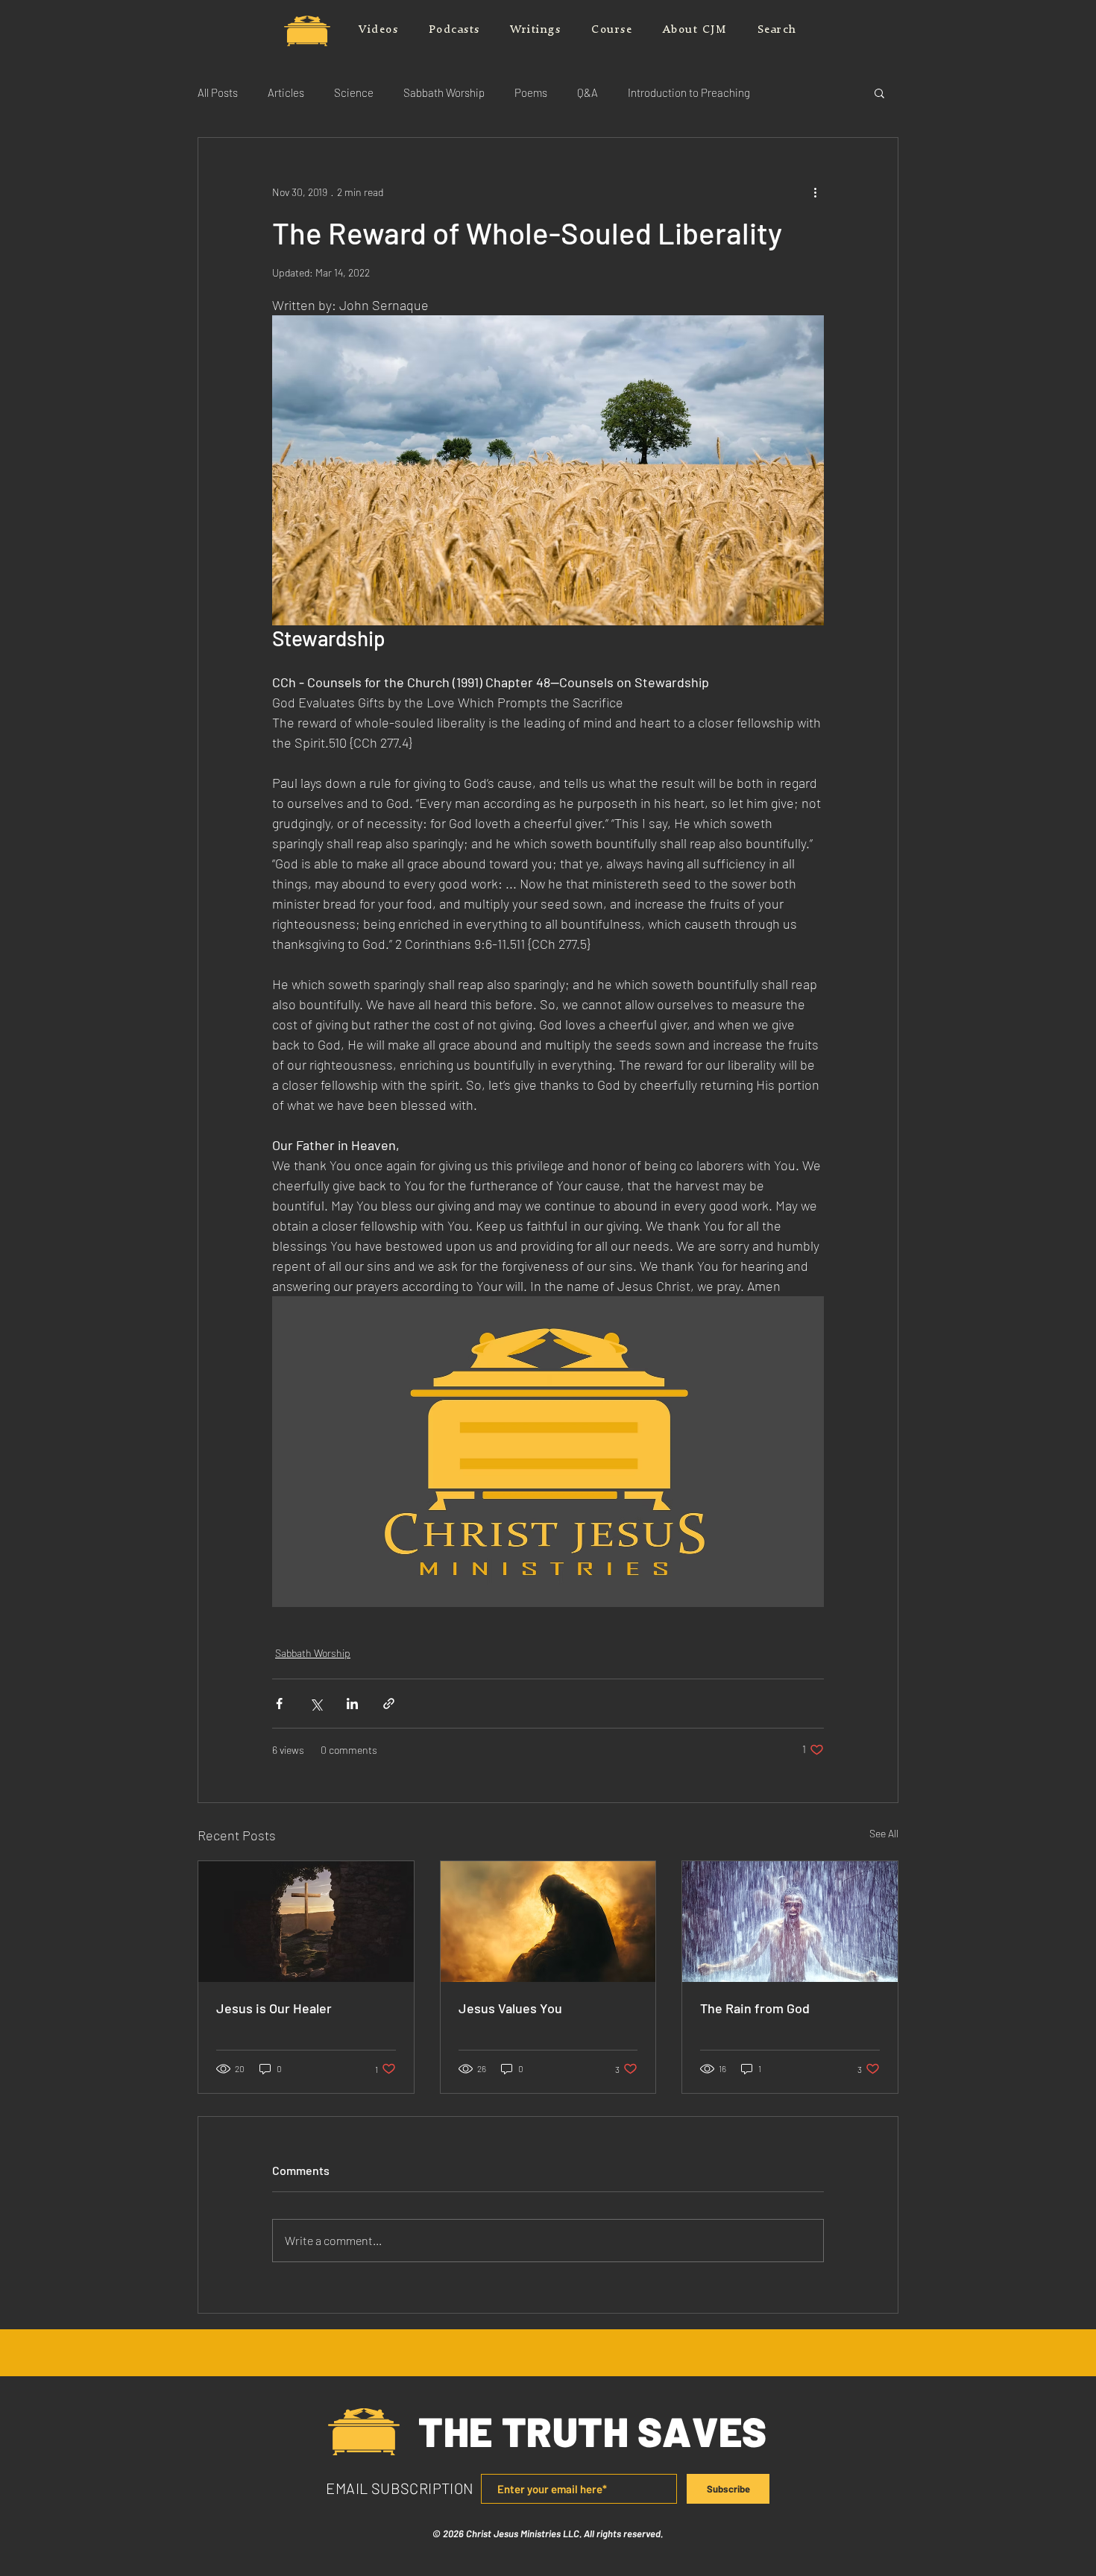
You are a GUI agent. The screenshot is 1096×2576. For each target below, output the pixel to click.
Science (354, 92)
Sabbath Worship (444, 92)
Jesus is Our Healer (274, 2008)
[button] (379, 31)
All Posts (218, 92)
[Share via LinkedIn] (352, 1704)
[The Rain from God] (790, 1922)
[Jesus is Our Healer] (306, 1922)
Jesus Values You (510, 2008)
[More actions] (815, 192)
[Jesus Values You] (548, 1922)
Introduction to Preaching (689, 92)
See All (884, 1833)
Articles (286, 92)
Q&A (588, 92)
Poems (531, 92)
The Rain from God (755, 2008)
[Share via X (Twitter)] (316, 1704)
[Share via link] (389, 1704)
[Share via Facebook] (279, 1704)
